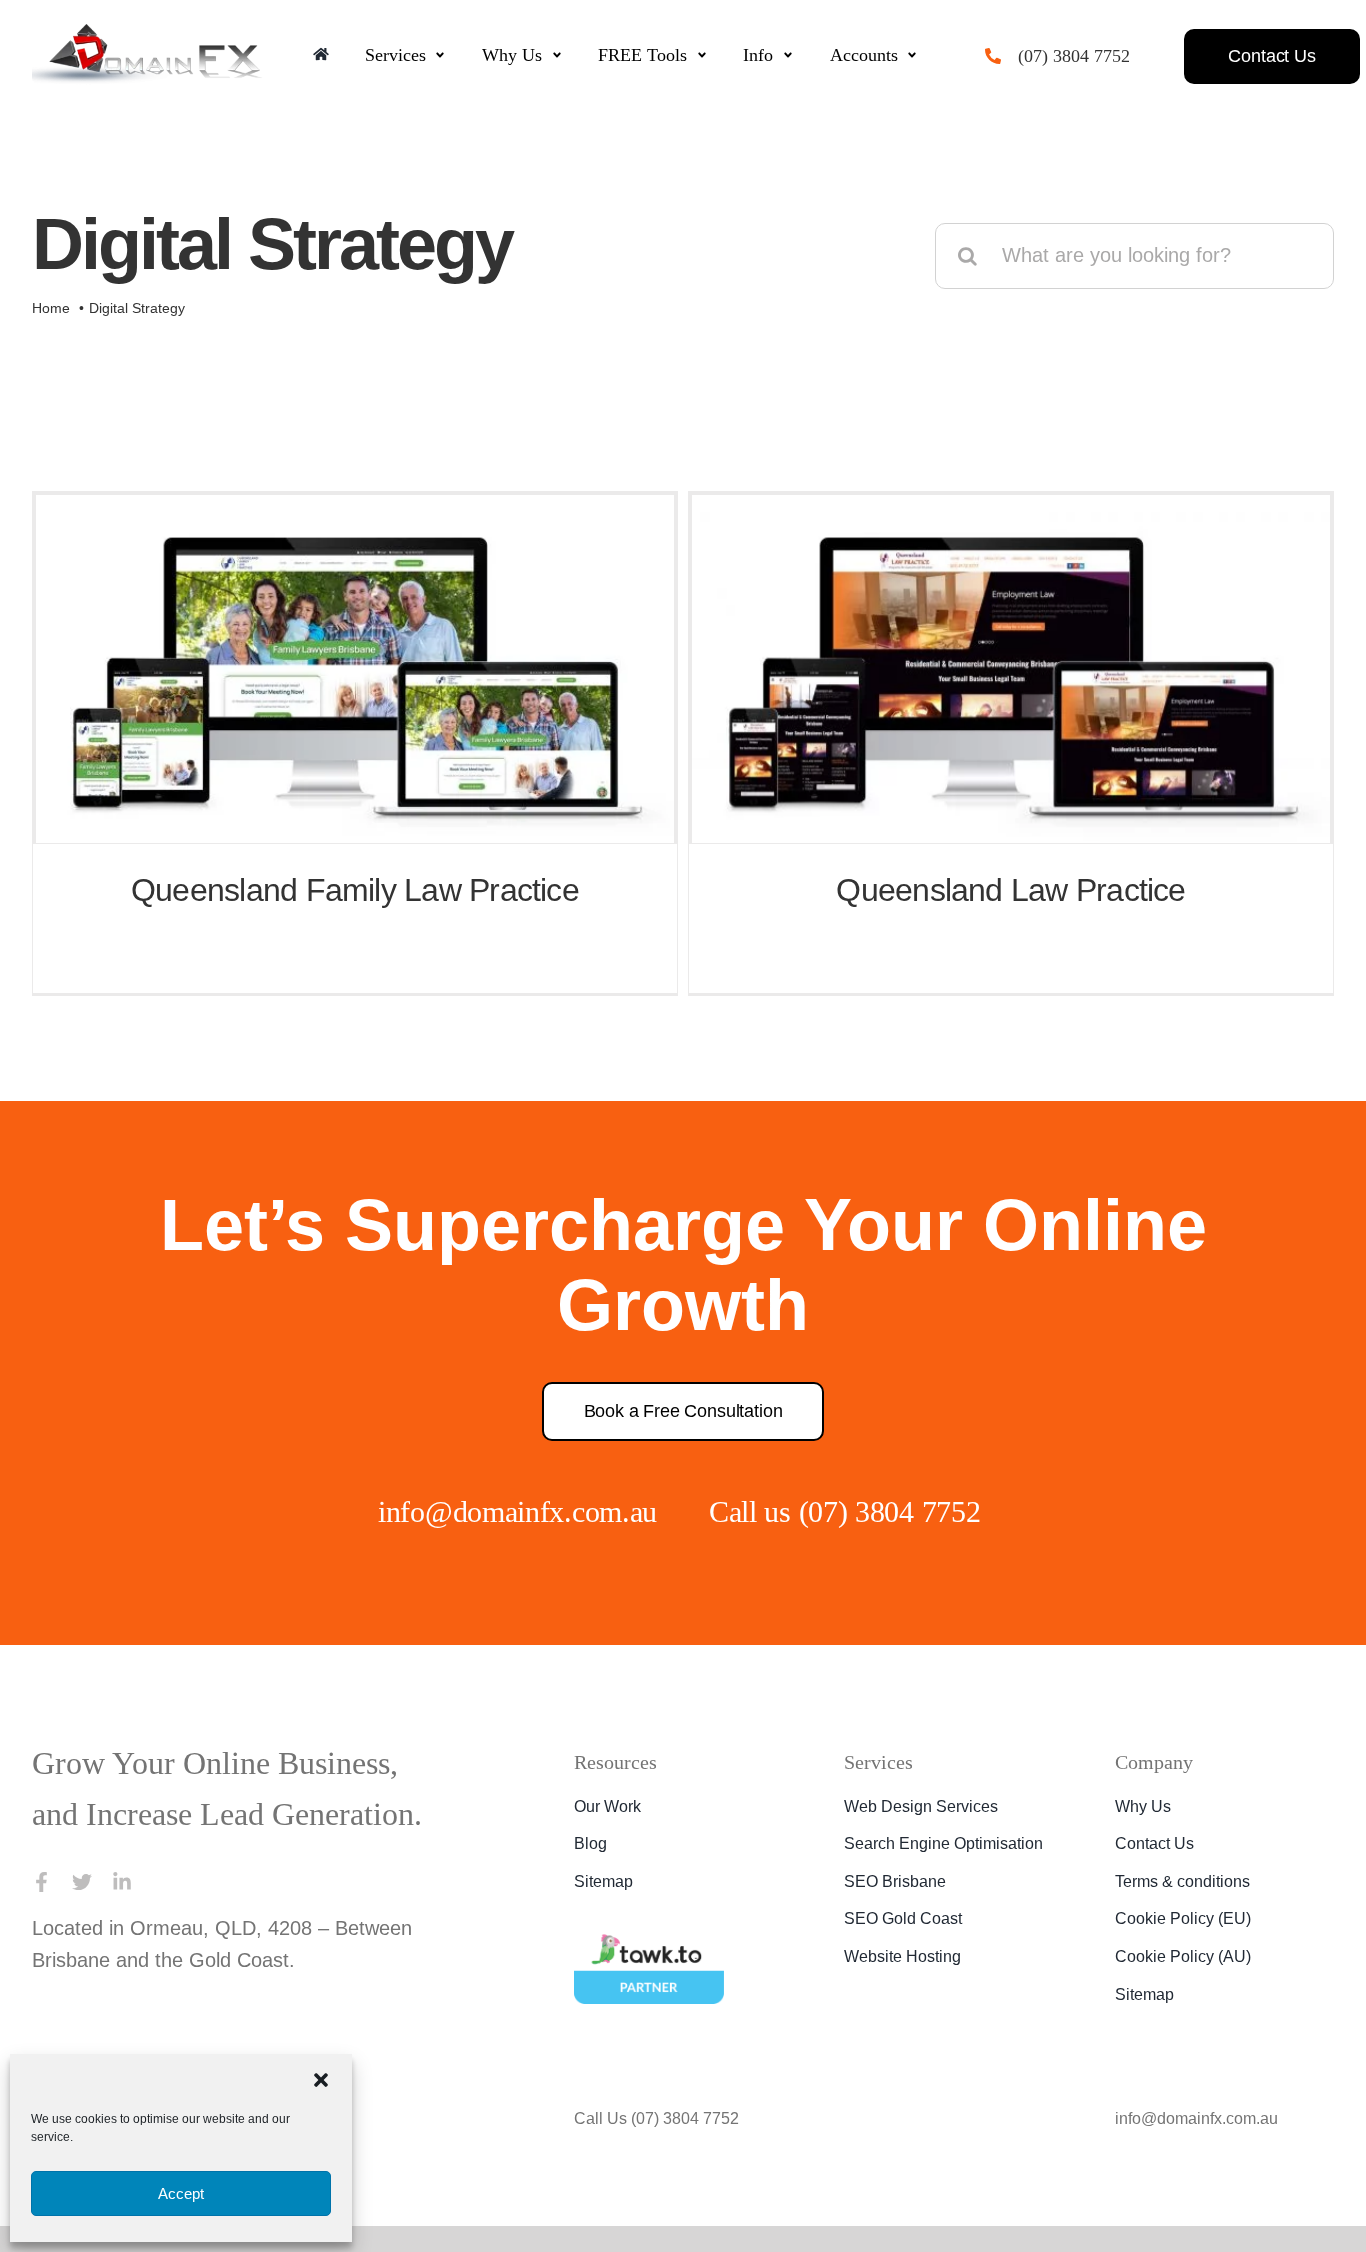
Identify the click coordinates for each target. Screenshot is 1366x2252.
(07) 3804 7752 (1083, 56)
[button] (321, 2080)
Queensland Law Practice (1010, 890)
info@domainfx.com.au (501, 1511)
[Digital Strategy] (355, 669)
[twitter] (82, 1933)
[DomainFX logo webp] (147, 34)
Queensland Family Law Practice (354, 890)
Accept (181, 2193)
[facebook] (42, 1933)
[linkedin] (122, 1933)
